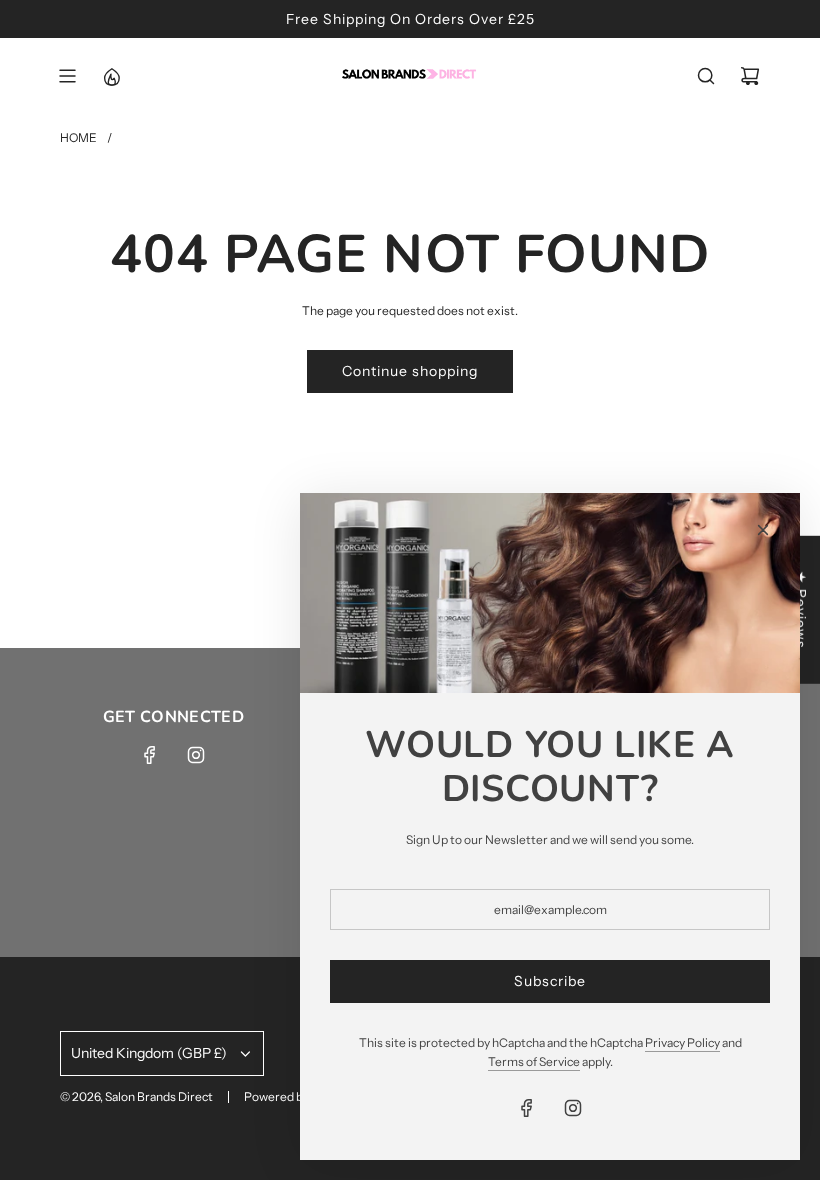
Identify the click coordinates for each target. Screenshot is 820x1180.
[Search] (706, 76)
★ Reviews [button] (801, 610)
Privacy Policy (682, 1042)
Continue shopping (410, 371)
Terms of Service (534, 1061)
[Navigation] (67, 76)
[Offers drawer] (111, 76)
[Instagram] (196, 755)
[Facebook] (150, 755)
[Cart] (750, 76)
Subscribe (550, 981)
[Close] (763, 530)
